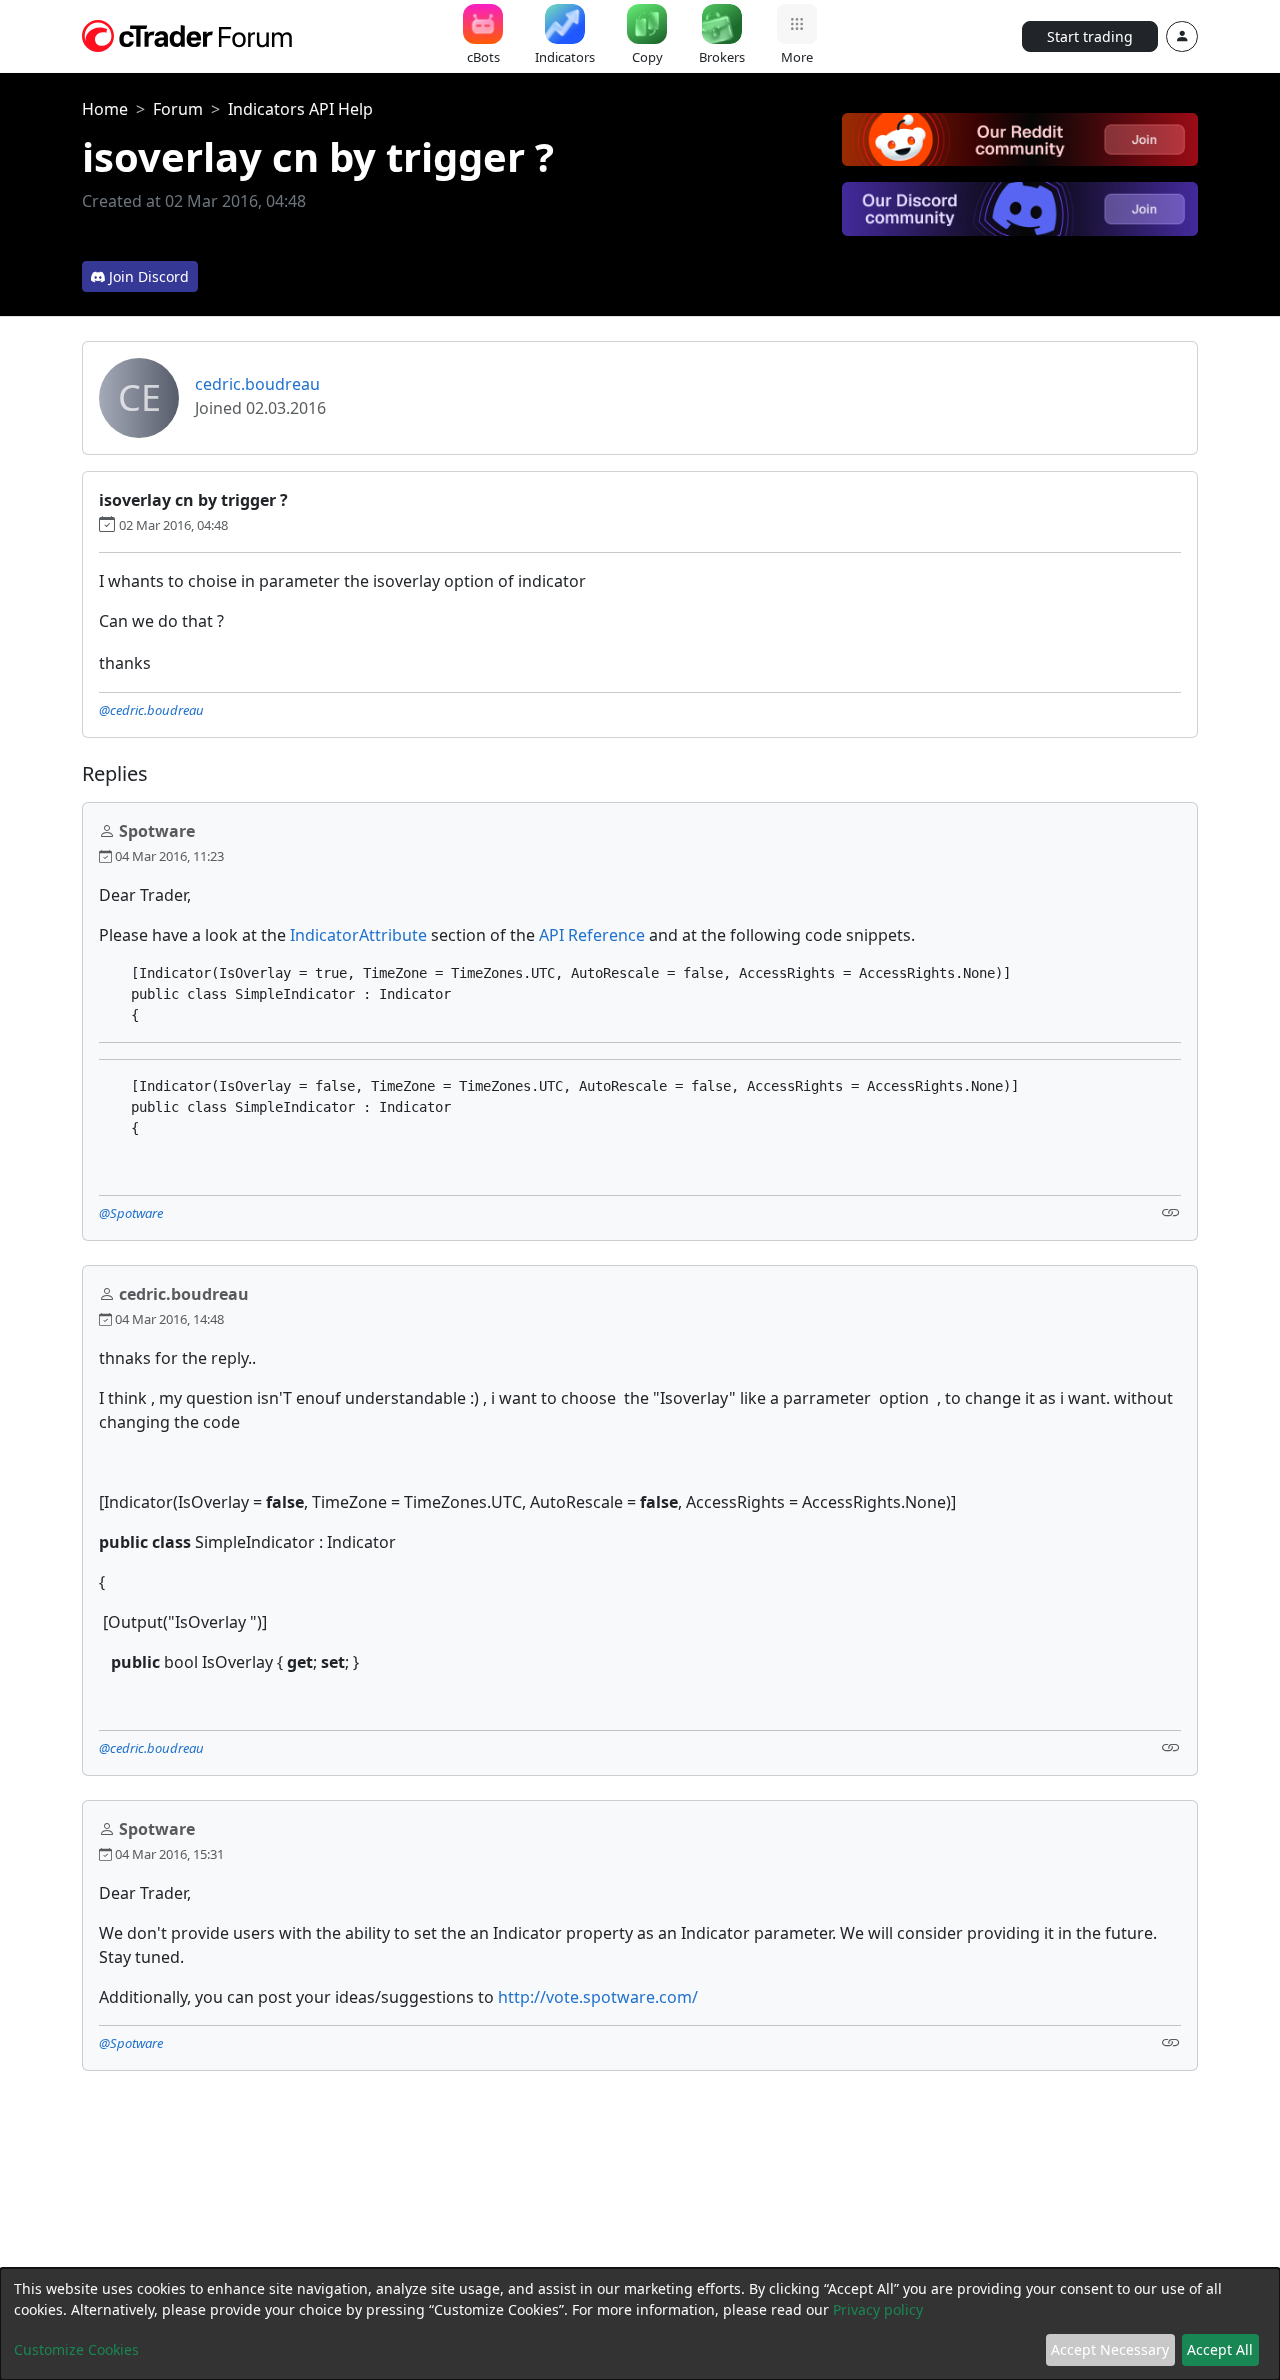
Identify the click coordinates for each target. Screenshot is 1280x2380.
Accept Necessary (1110, 2349)
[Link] (1171, 1211)
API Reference (592, 935)
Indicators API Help (300, 109)
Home (105, 109)
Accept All (1220, 2349)
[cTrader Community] (188, 34)
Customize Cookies (76, 2349)
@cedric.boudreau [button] (151, 710)
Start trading (1090, 36)
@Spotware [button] (131, 1213)
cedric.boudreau (257, 384)
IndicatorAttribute (360, 935)
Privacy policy (878, 2309)
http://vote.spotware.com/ (598, 1997)
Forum (178, 109)
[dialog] (640, 2324)
